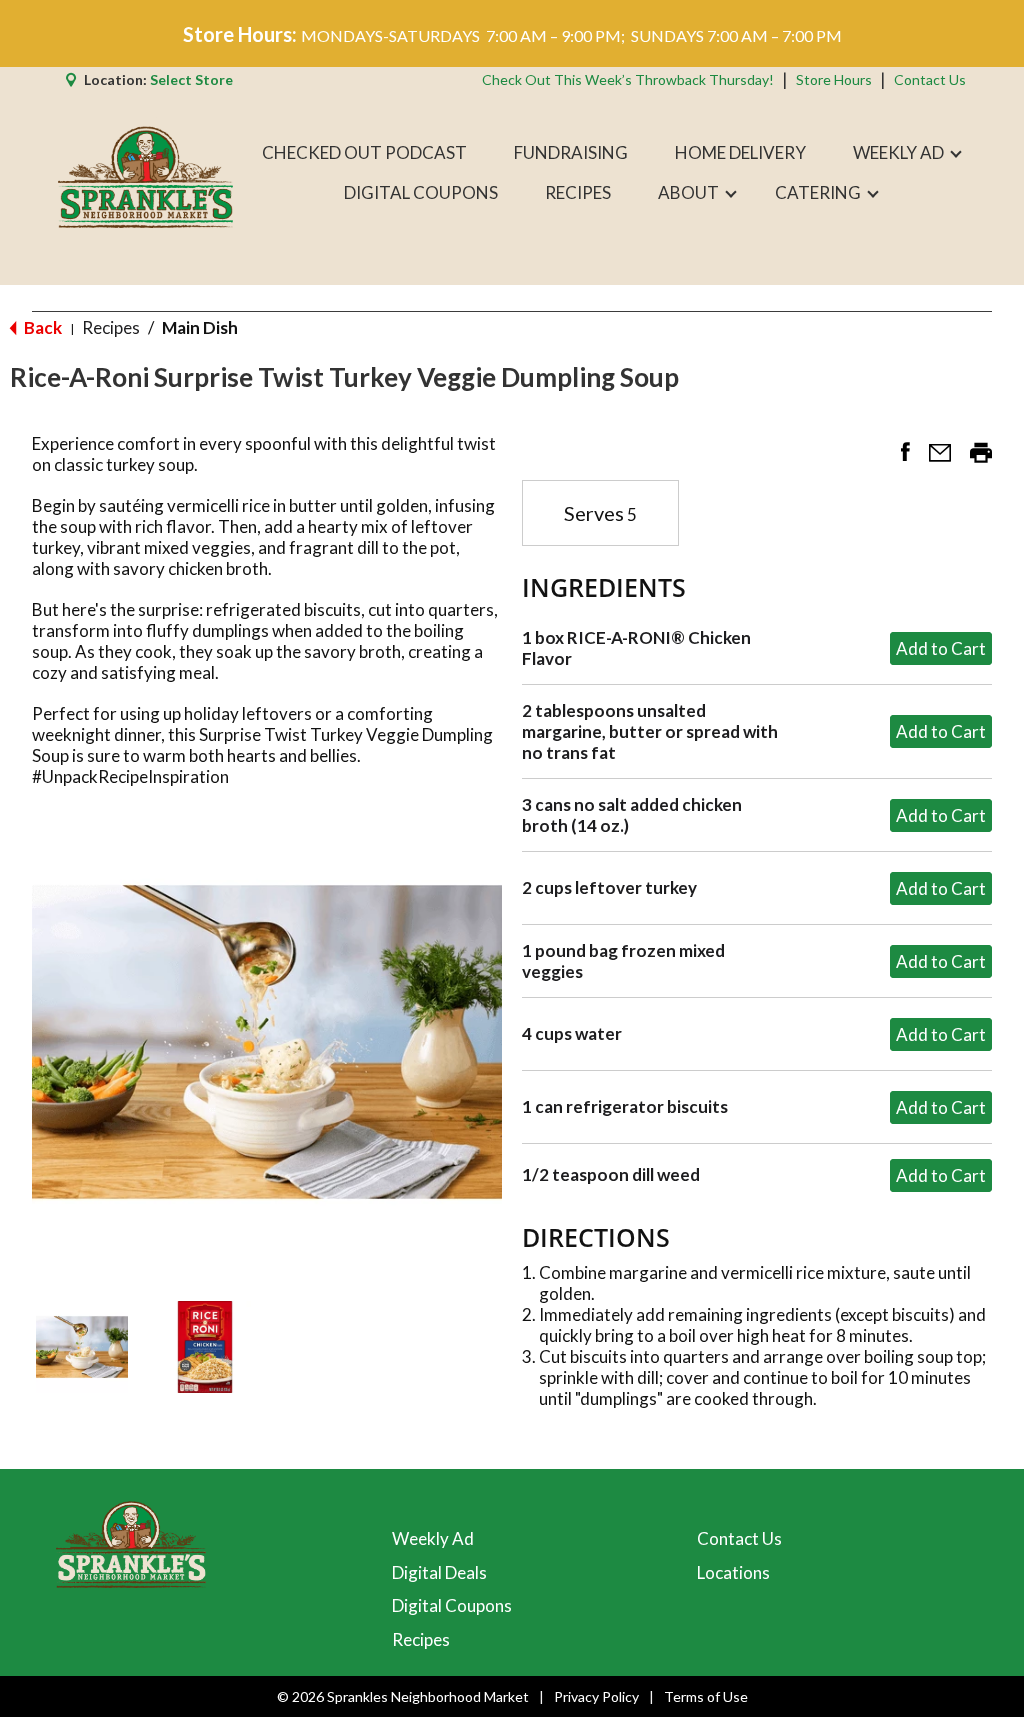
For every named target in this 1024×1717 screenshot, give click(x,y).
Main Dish (200, 327)
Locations (733, 1572)
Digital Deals (439, 1572)
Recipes (111, 327)
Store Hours (834, 79)
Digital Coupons (452, 1605)
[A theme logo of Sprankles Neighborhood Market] (145, 172)
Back (41, 327)
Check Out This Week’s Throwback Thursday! (628, 79)
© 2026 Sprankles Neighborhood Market (403, 1696)
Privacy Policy (596, 1696)
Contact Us (930, 79)
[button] (82, 1347)
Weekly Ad (433, 1538)
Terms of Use (706, 1696)
